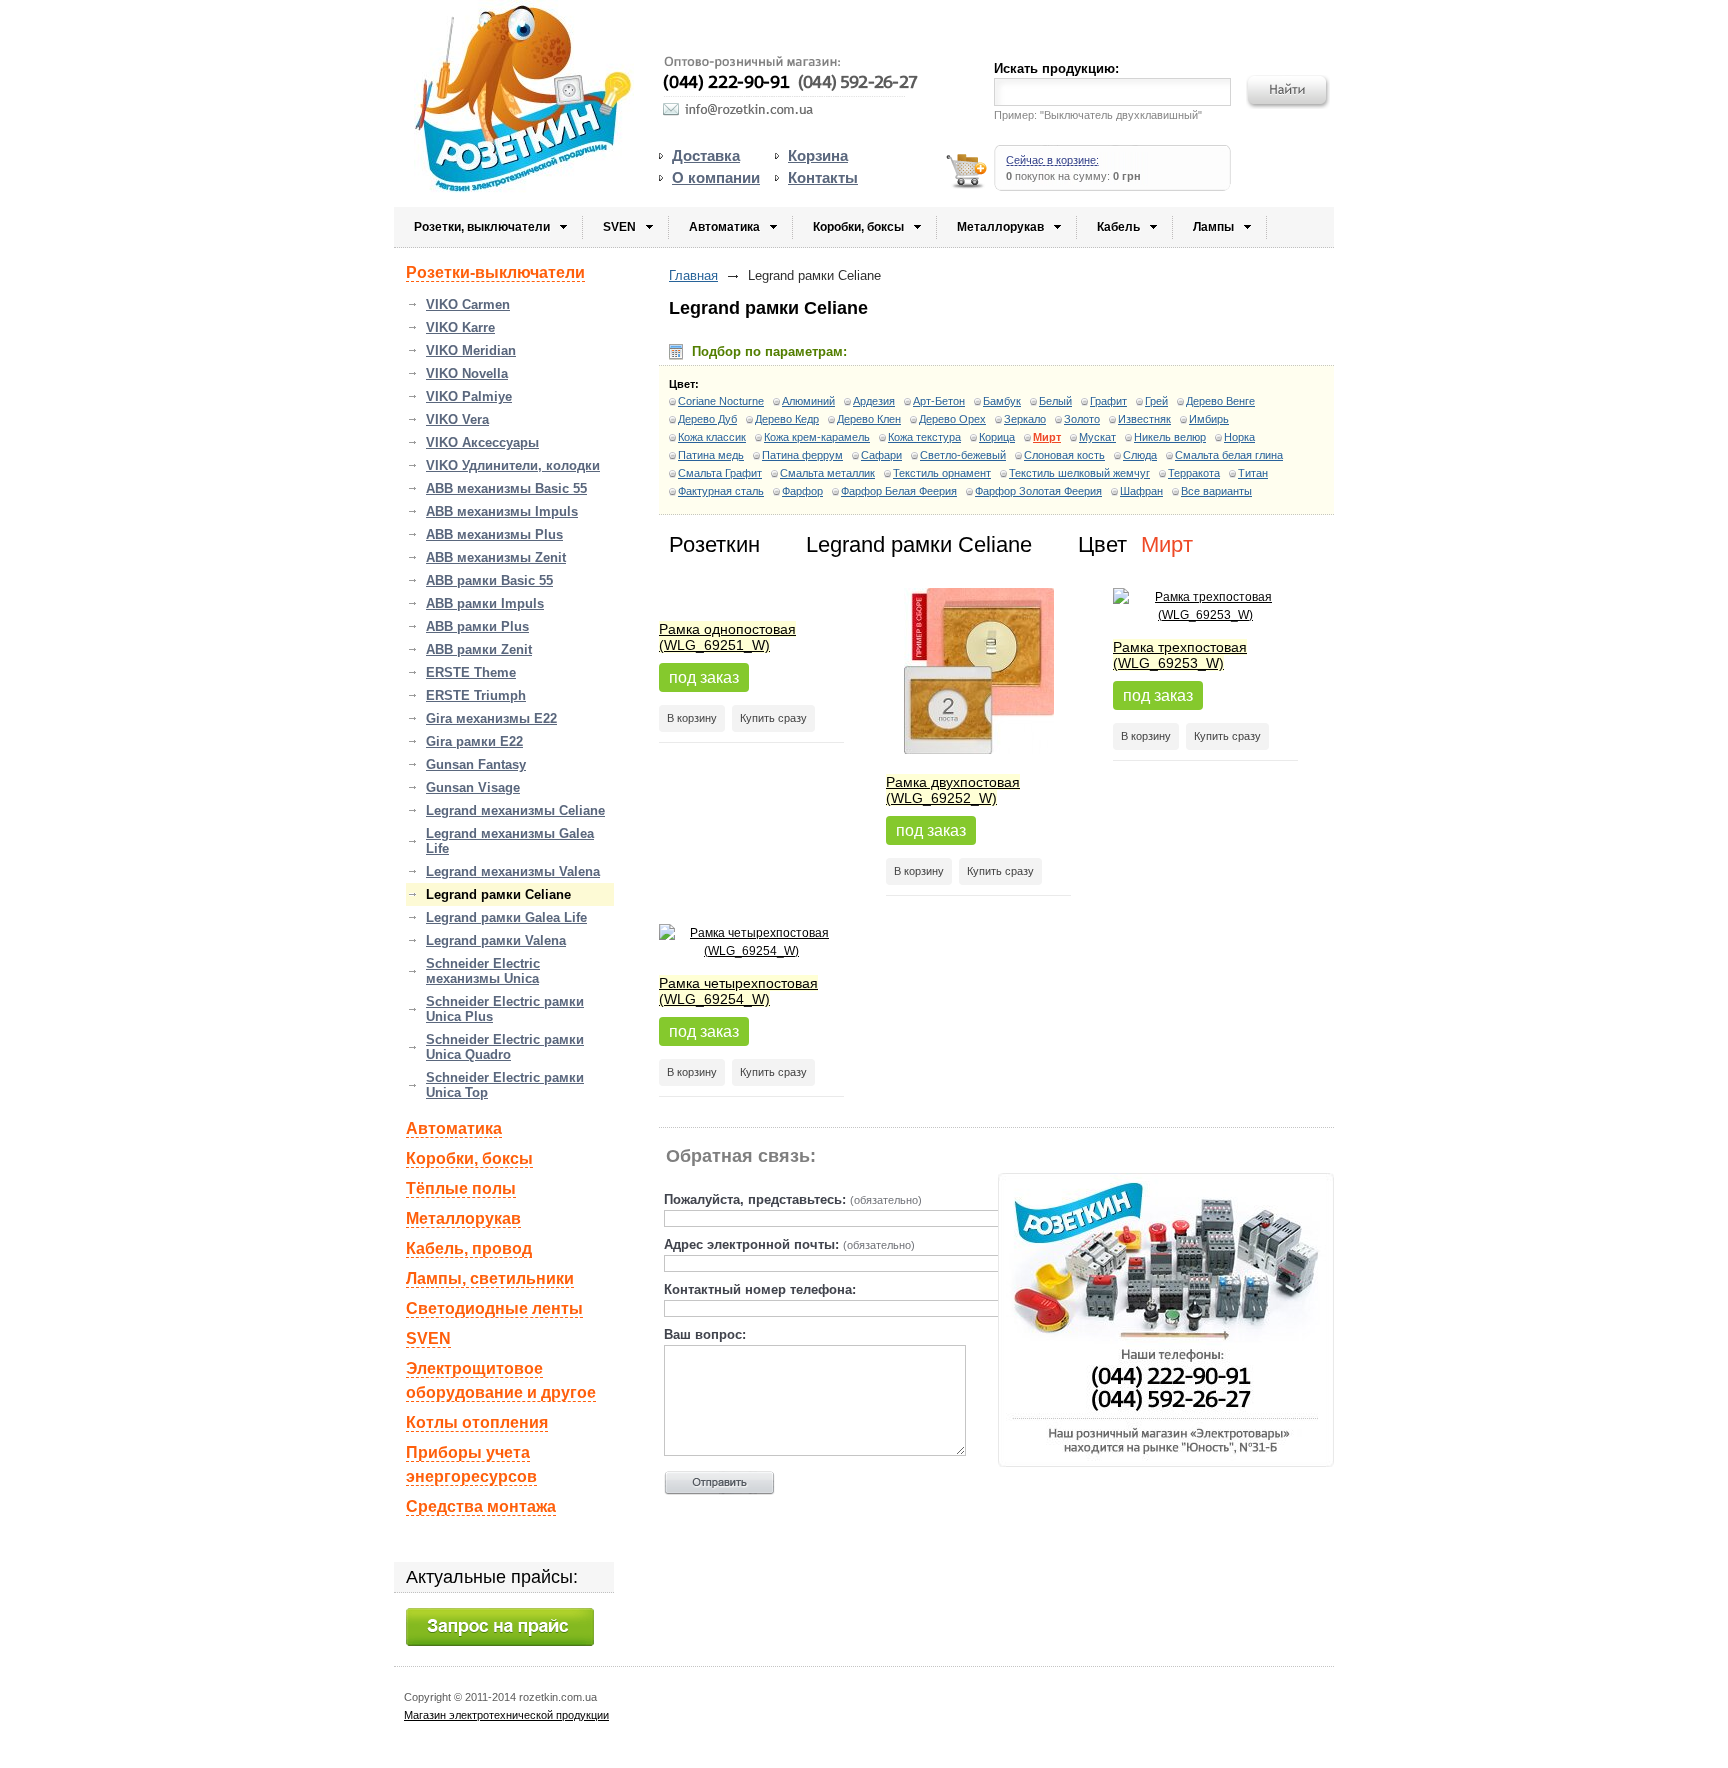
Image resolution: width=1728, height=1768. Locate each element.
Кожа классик (712, 437)
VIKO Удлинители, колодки (513, 465)
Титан (1253, 473)
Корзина (818, 155)
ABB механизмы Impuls (502, 511)
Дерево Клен (869, 419)
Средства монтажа (481, 1506)
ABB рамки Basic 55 (489, 580)
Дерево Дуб (707, 419)
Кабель (1118, 227)
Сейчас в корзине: (1052, 160)
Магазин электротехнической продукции (506, 1715)
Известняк (1144, 419)
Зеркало (1025, 419)
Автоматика (724, 227)
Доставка (706, 155)
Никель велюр (1170, 437)
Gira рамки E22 (474, 741)
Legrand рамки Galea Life (506, 917)
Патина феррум (802, 455)
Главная (693, 275)
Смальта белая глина (1229, 455)
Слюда (1140, 455)
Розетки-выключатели (495, 272)
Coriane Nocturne (721, 401)
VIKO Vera (457, 419)
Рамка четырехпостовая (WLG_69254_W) (738, 991)
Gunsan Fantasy (476, 764)
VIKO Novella (467, 373)
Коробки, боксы (858, 227)
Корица (997, 437)
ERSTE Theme (471, 672)
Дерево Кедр (787, 419)
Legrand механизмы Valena (513, 871)
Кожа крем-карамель (817, 437)
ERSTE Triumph (476, 695)
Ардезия (874, 401)
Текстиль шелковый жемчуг (1079, 473)
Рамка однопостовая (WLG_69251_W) (727, 637)
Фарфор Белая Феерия (899, 491)
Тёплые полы (461, 1188)
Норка (1239, 437)
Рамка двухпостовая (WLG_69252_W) (953, 790)
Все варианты (1216, 491)
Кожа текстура (924, 437)
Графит (1108, 401)
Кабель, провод (469, 1248)
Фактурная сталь (721, 491)
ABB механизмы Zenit (496, 557)
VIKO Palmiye (469, 396)
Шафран (1141, 491)
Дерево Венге (1220, 401)
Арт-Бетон (939, 401)
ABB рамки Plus (477, 626)
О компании (716, 177)
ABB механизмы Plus (494, 534)
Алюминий (808, 401)
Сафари (881, 455)
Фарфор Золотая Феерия (1038, 491)
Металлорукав (1000, 227)
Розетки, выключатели (482, 227)
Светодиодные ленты (494, 1308)
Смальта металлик (827, 473)
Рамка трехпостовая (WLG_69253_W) (1180, 655)
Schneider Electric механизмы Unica (483, 971)
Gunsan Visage (473, 787)
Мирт (1047, 437)
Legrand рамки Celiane (498, 894)
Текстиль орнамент (942, 473)
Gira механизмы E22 (491, 718)
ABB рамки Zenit (479, 649)
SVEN (619, 227)
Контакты (823, 177)
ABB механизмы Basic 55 (506, 488)
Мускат (1097, 437)
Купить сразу (773, 718)
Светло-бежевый (963, 455)
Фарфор (802, 491)
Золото (1082, 419)
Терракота (1194, 473)
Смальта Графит (720, 473)
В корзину (692, 718)
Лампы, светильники (490, 1278)
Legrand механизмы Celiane (515, 810)
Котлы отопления (477, 1422)
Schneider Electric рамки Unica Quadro (505, 1047)
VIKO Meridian (471, 350)
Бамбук (1002, 401)
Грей (1156, 401)
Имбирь (1209, 419)
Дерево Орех (952, 419)
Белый (1055, 401)
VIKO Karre (460, 327)
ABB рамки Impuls (485, 603)
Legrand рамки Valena (496, 940)
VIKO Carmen (468, 304)
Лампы (1213, 227)
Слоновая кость (1064, 455)
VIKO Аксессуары (482, 442)
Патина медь (711, 455)
